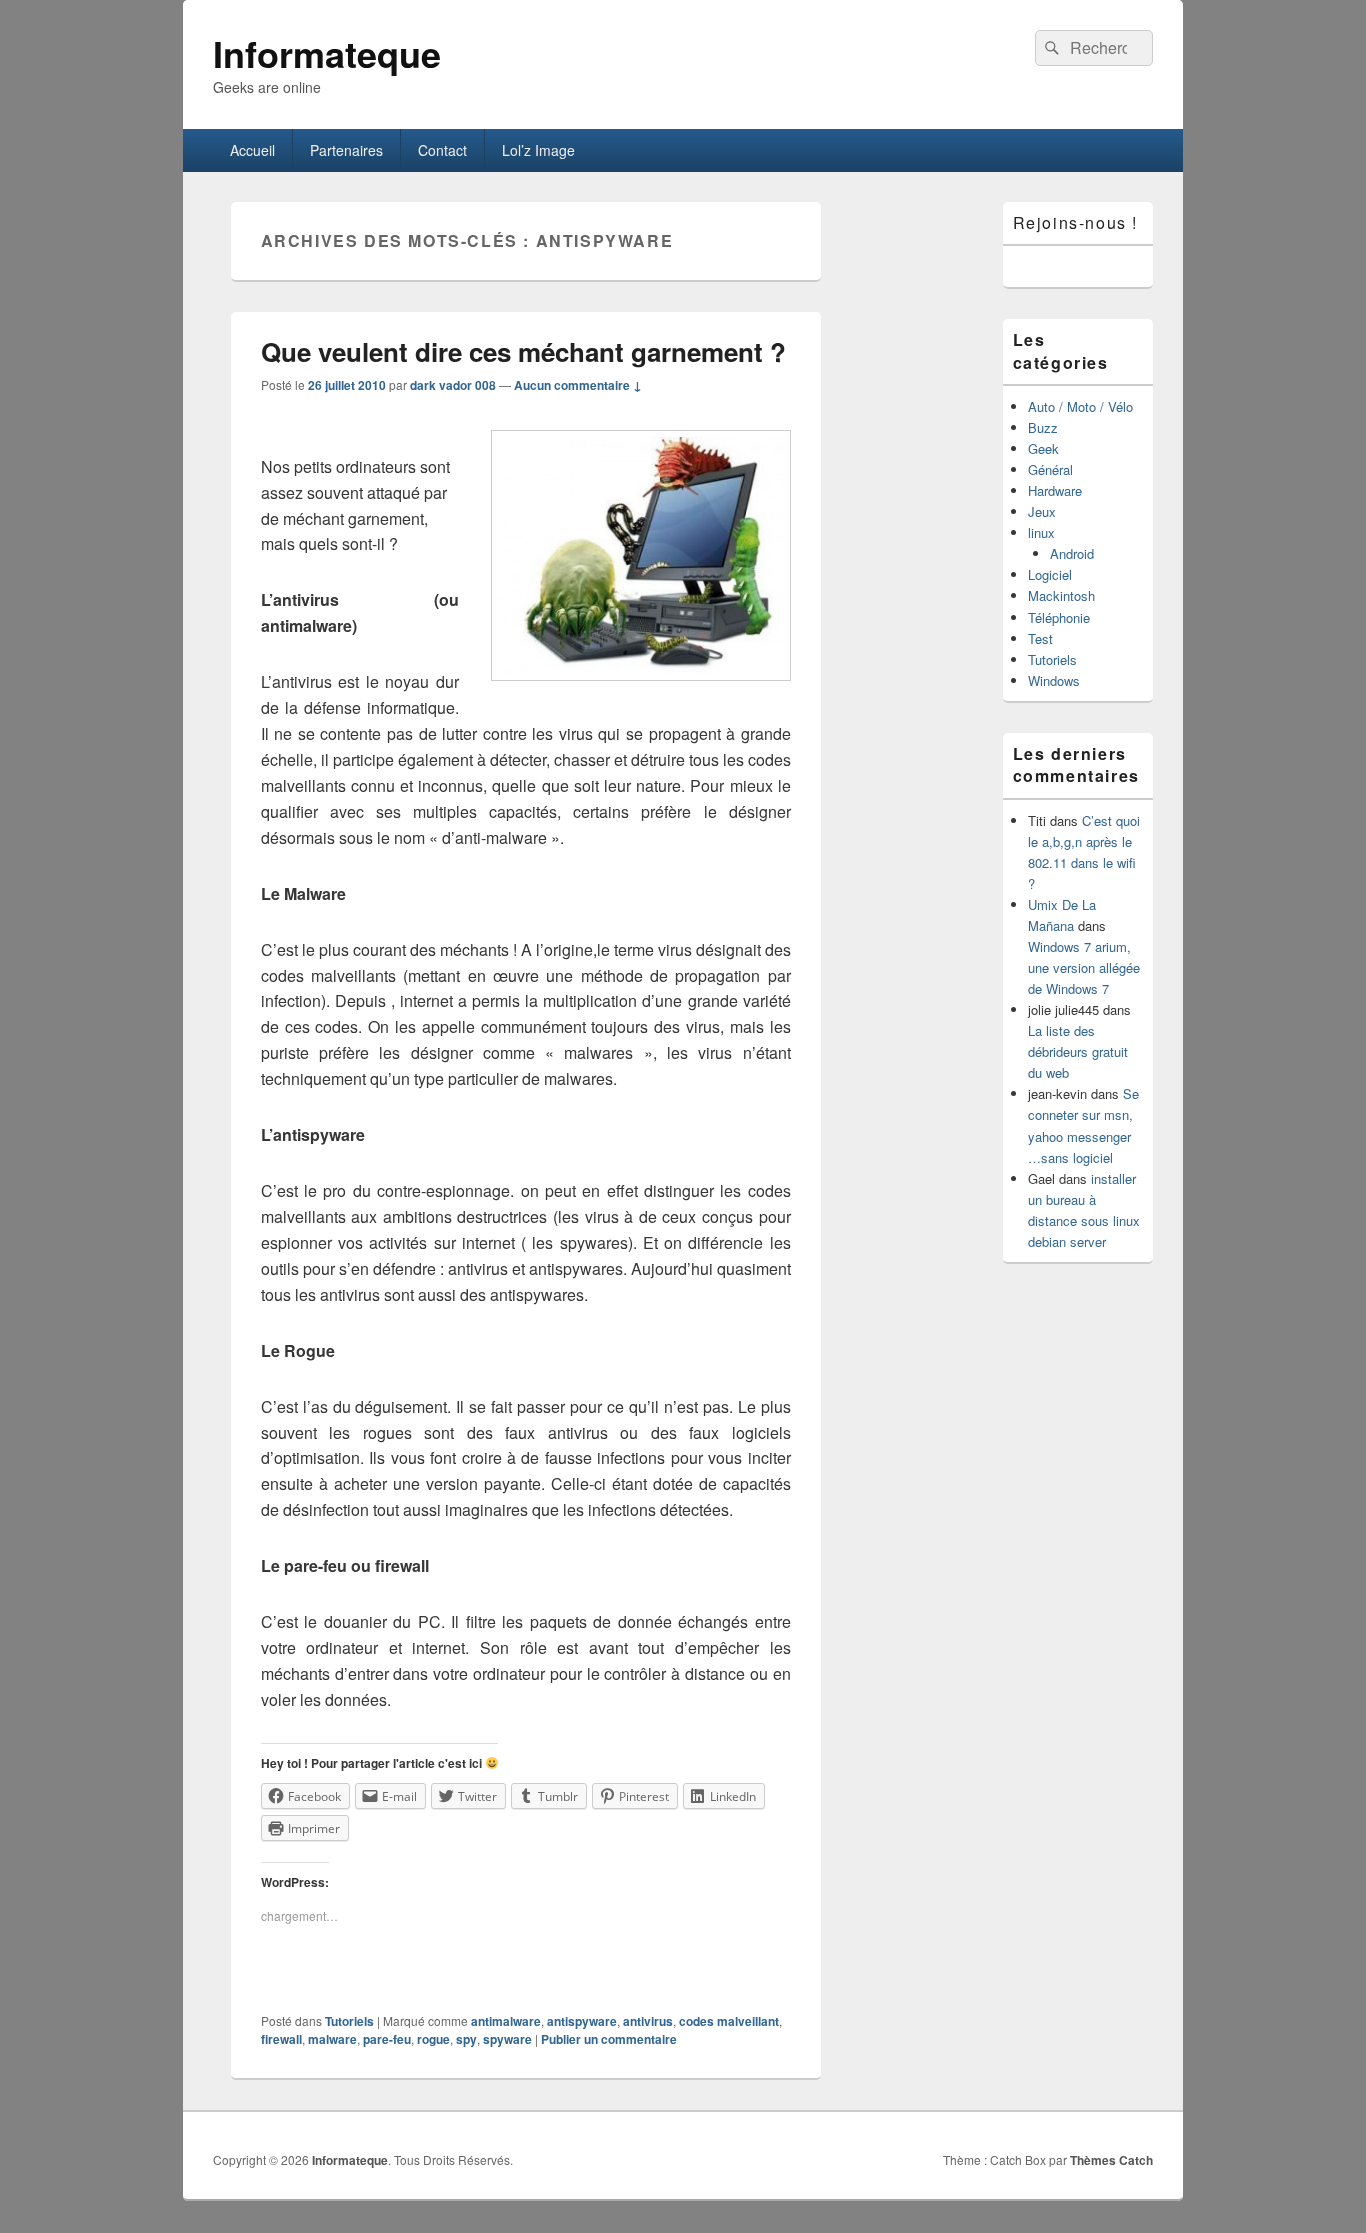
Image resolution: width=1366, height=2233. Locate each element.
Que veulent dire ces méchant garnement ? (523, 351)
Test (1040, 638)
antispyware (582, 2021)
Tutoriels (349, 2021)
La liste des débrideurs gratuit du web (1078, 1051)
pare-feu (387, 2039)
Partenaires (346, 150)
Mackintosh (1061, 595)
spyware (507, 2039)
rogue (433, 2039)
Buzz (1043, 427)
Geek (1043, 448)
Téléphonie (1059, 617)
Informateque (327, 53)
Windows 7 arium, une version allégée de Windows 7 (1084, 967)
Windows (1054, 680)
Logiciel (1050, 574)
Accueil (252, 150)
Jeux (1042, 511)
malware (332, 2039)
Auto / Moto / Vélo (1080, 406)
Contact (442, 150)
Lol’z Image (538, 150)
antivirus (648, 2021)
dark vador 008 (453, 385)
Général (1050, 469)
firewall (281, 2039)
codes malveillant (729, 2021)
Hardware (1055, 490)
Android (1072, 553)
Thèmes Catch (1111, 2160)
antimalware (506, 2021)
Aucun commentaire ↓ (578, 385)
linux (1041, 532)
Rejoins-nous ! (1075, 222)
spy (466, 2039)
